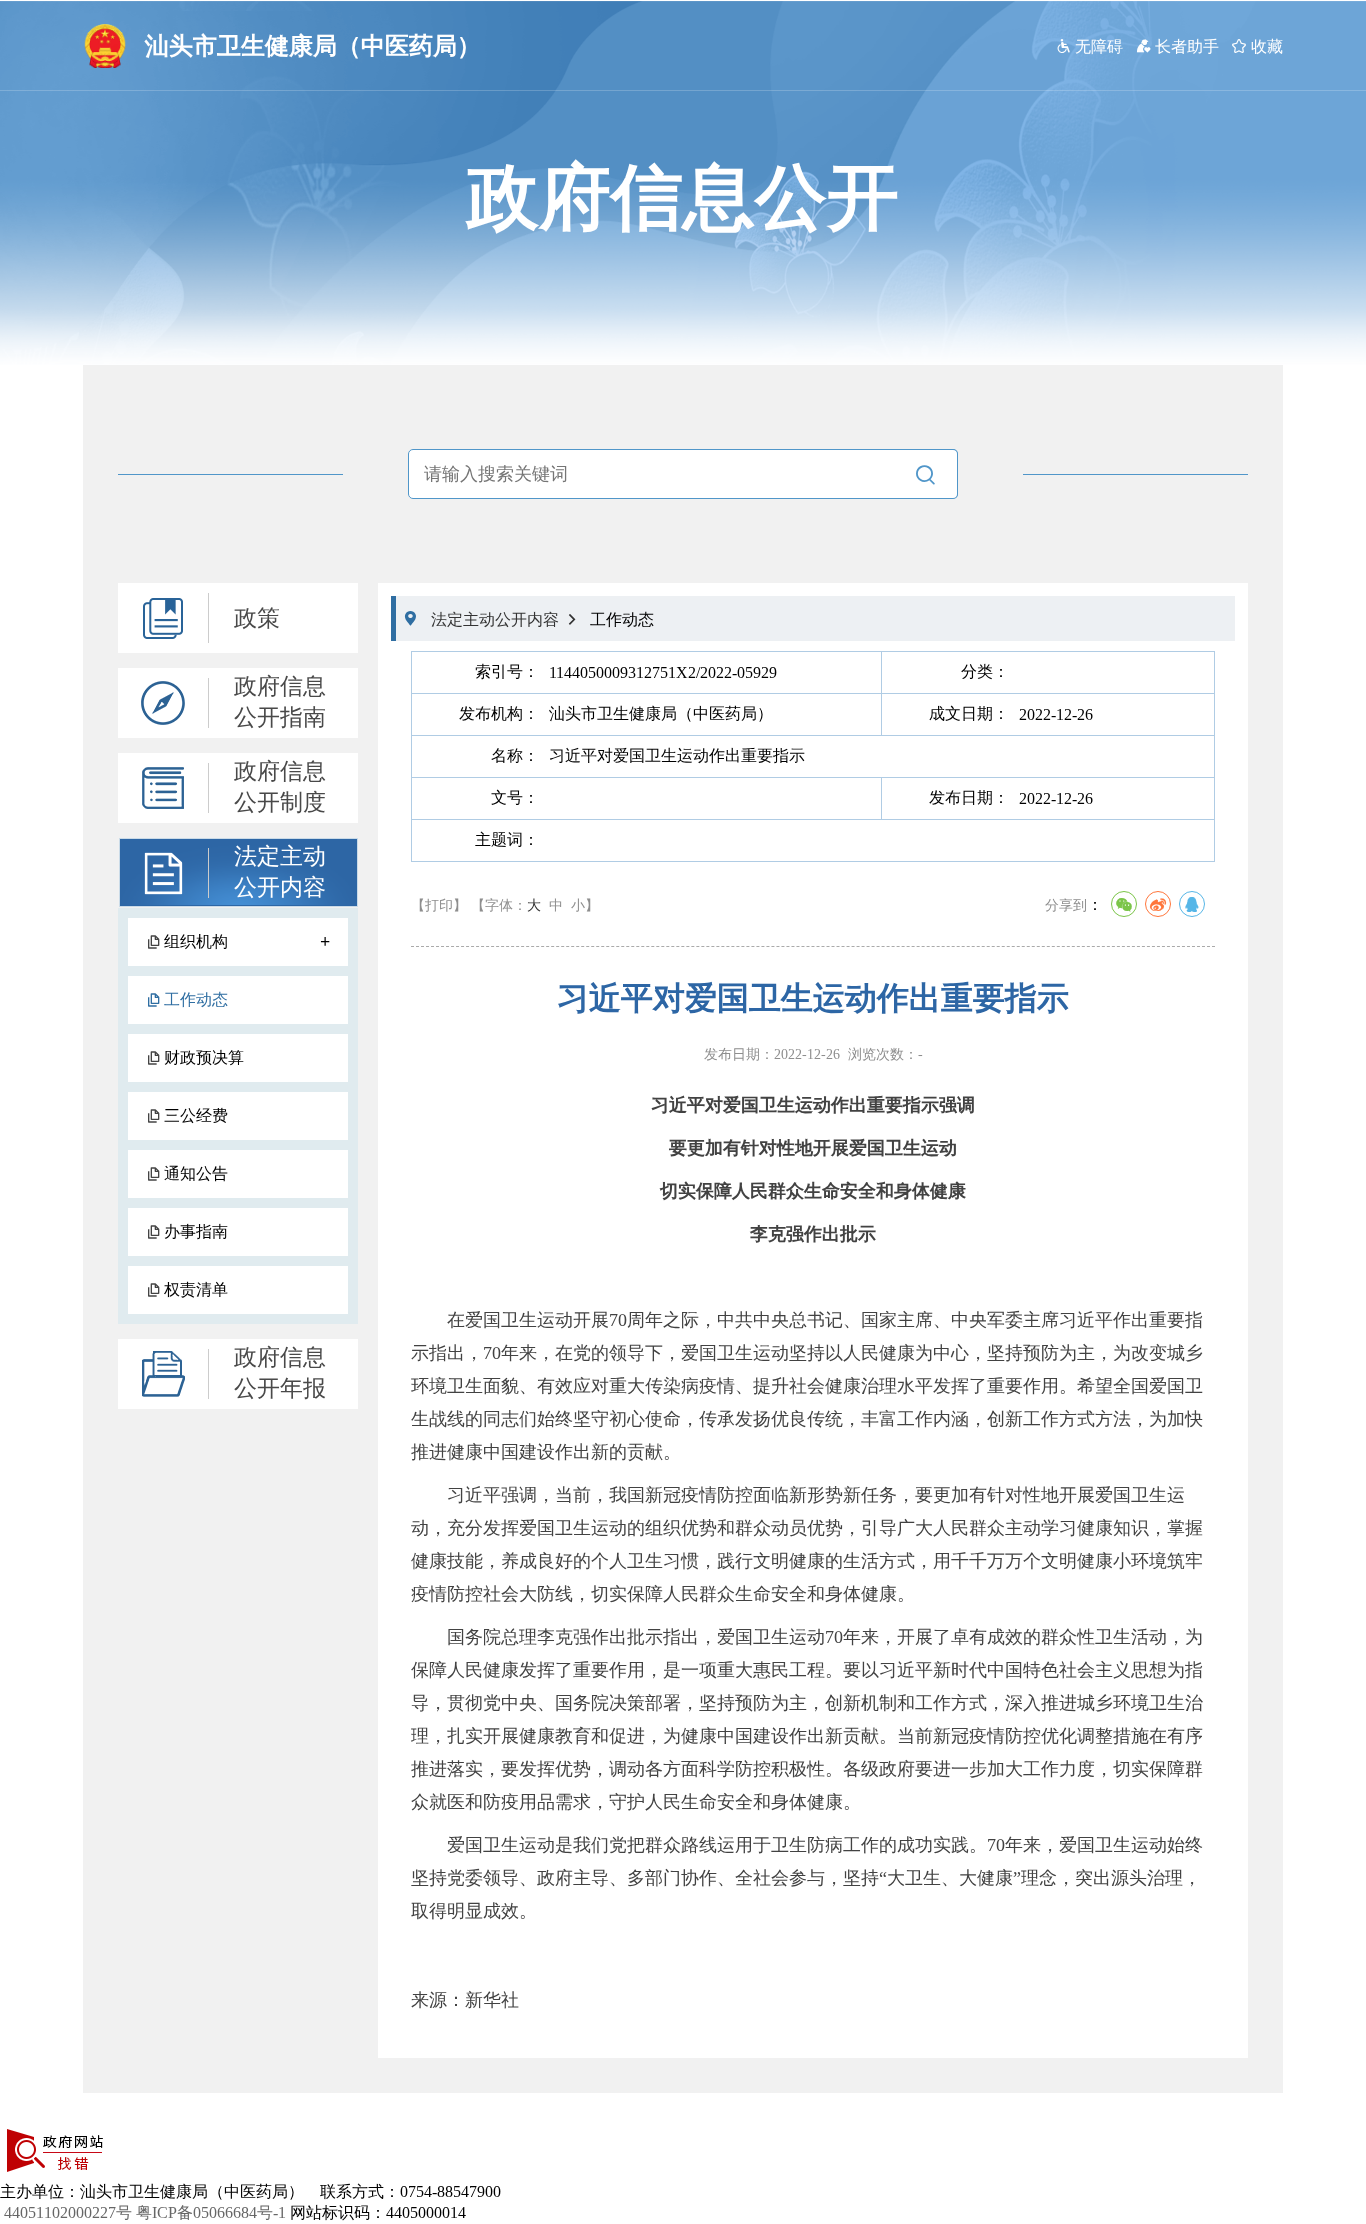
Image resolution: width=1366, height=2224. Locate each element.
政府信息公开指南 (280, 702)
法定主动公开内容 (280, 872)
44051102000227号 (68, 2212)
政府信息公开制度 (280, 787)
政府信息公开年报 (280, 1373)
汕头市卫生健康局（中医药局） (313, 46)
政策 (257, 618)
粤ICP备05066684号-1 (211, 2212)
